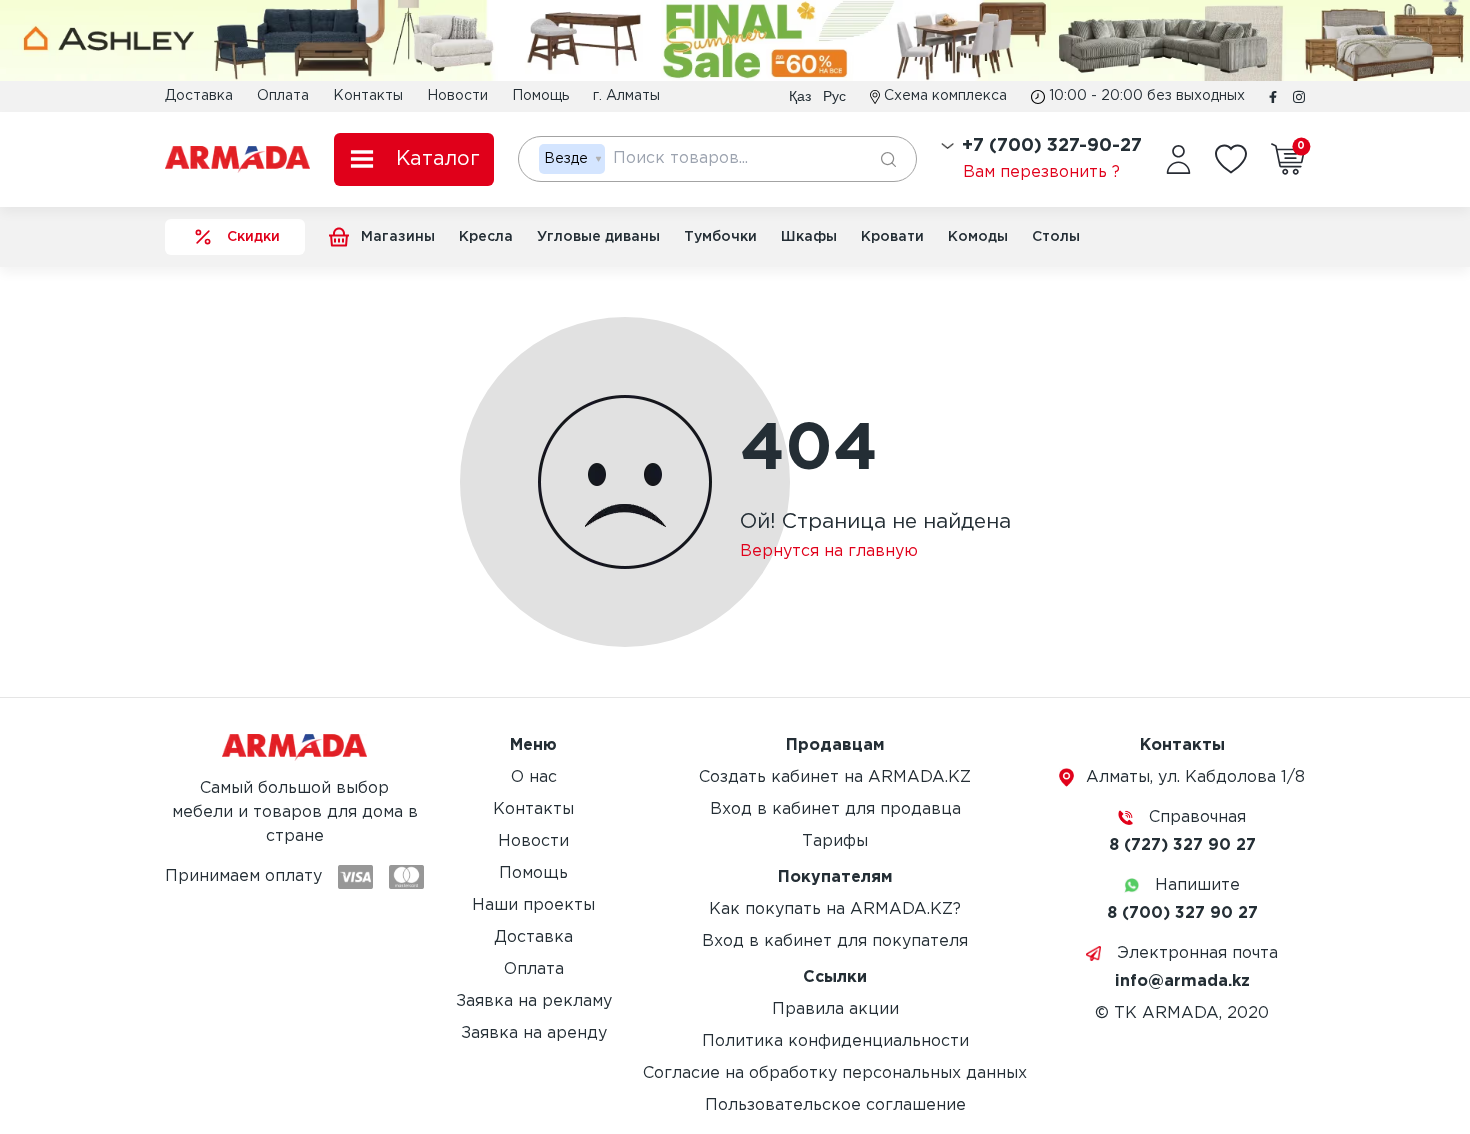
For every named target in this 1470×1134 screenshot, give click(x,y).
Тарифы (835, 841)
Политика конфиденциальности (835, 1041)
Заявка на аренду (534, 1033)
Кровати (892, 237)
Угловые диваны (598, 237)
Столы (1056, 237)
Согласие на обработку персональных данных (835, 1073)
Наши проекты (533, 905)
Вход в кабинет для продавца (835, 809)
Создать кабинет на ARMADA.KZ (835, 777)
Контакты (368, 96)
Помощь (540, 96)
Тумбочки (720, 237)
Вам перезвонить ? (1041, 172)
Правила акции (835, 1009)
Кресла (486, 237)
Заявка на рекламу (534, 1001)
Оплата (283, 96)
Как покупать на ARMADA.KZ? (835, 909)
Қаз (800, 96)
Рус (834, 96)
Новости (457, 96)
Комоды (978, 237)
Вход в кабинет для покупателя (835, 941)
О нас (534, 777)
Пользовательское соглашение (835, 1105)
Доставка (199, 96)
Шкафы (809, 237)
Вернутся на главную (829, 551)
